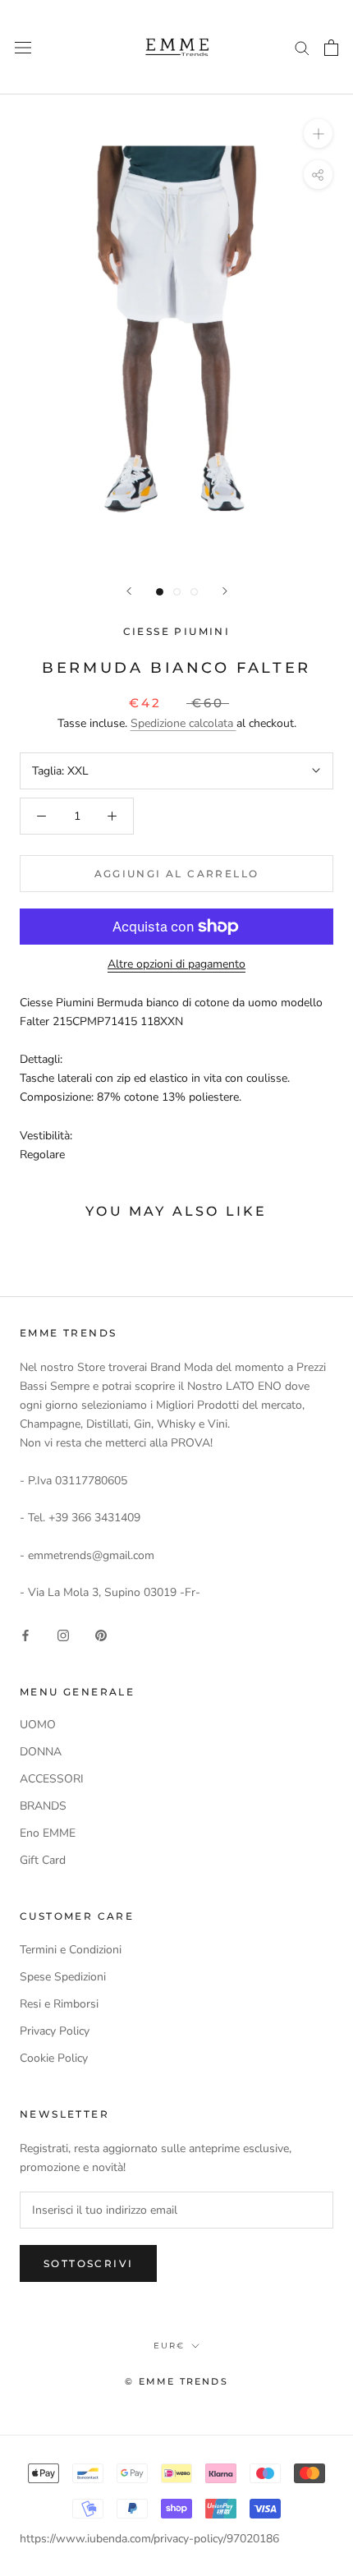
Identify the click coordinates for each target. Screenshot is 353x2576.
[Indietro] (129, 591)
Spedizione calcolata (183, 723)
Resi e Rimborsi (59, 2004)
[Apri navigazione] (23, 47)
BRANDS (43, 1806)
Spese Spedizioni (63, 1977)
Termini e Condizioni (71, 1950)
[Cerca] (302, 47)
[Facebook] (25, 1635)
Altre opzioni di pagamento (176, 964)
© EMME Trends (176, 2381)
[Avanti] (225, 591)
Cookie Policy (54, 2058)
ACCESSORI (52, 1779)
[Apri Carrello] (331, 48)
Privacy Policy (55, 2031)
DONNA (41, 1752)
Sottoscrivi (88, 2263)
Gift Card (43, 1860)
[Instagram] (63, 1635)
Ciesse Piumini (177, 631)
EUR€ (169, 2346)
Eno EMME (48, 1833)
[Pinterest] (101, 1635)
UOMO (38, 1725)
